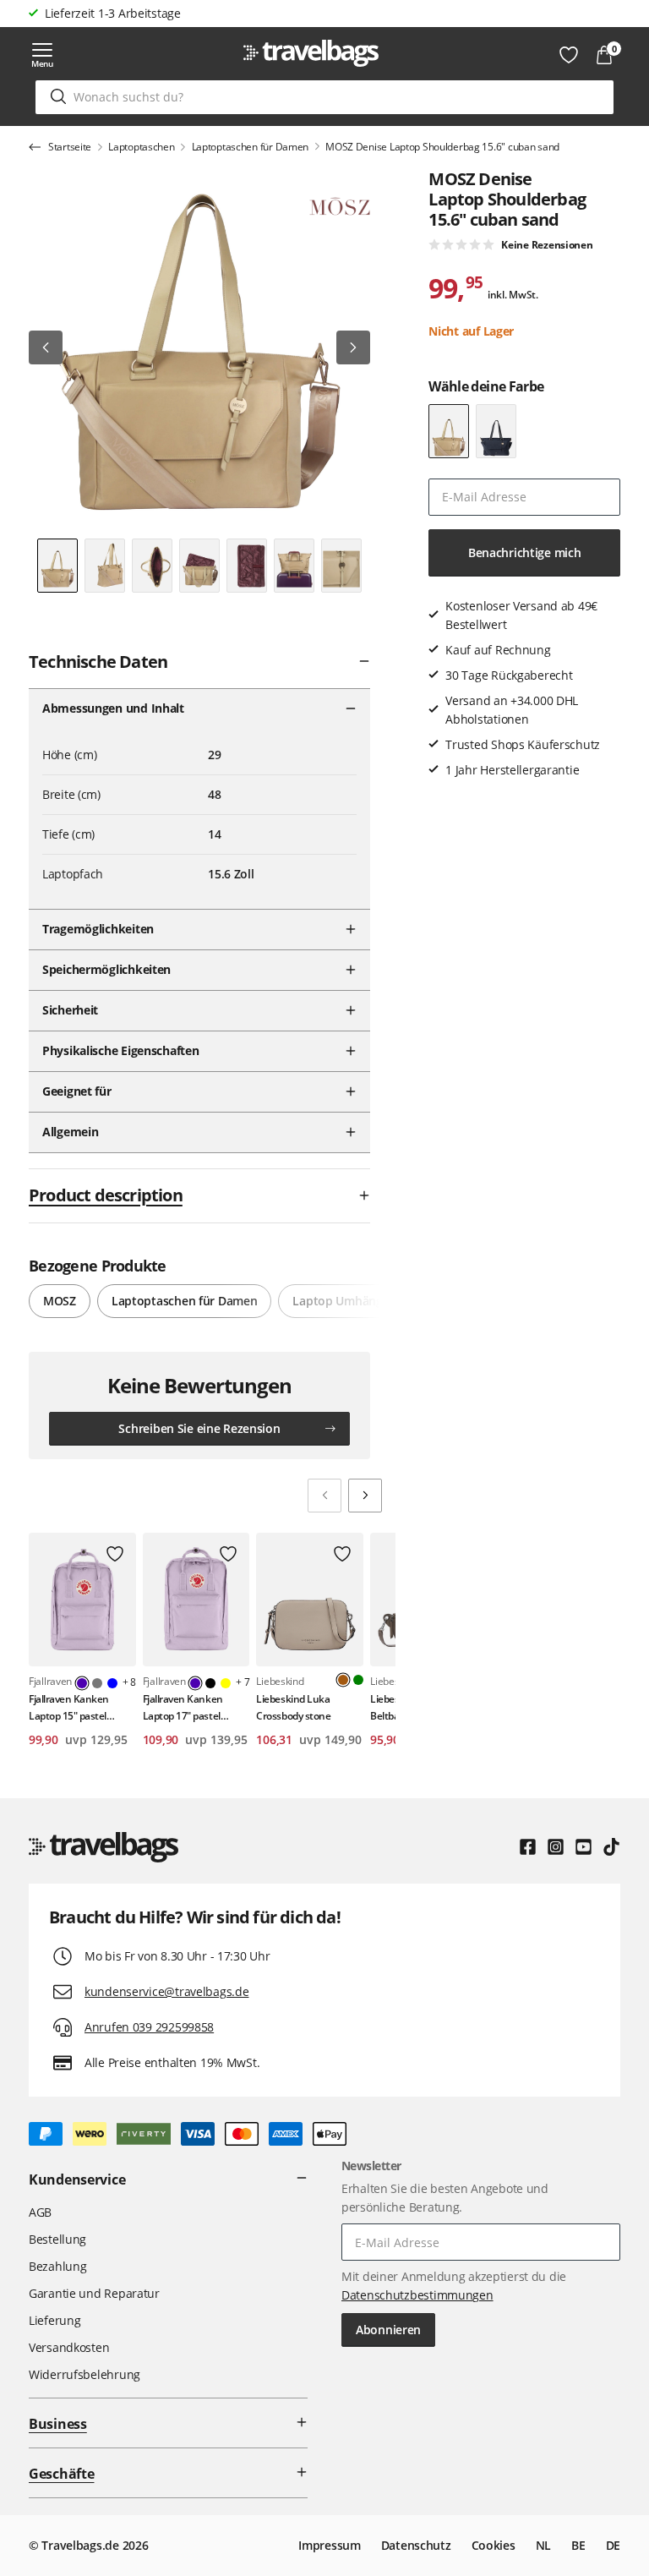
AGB (40, 2212)
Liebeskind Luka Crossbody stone (293, 1707)
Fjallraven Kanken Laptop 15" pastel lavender (69, 1707)
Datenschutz (416, 2545)
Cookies (494, 2545)
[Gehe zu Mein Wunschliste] (569, 55)
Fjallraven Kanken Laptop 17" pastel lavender (183, 1707)
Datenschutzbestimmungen (417, 2295)
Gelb (226, 1683)
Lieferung (55, 2320)
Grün (358, 1680)
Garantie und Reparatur (94, 2293)
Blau (112, 1683)
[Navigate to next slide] (365, 1496)
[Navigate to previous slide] (324, 1496)
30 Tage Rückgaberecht (108, 13)
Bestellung (57, 2239)
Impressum (329, 2545)
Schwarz (210, 1683)
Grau (97, 1683)
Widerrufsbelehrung (85, 2374)
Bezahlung (57, 2266)
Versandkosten (69, 2347)
